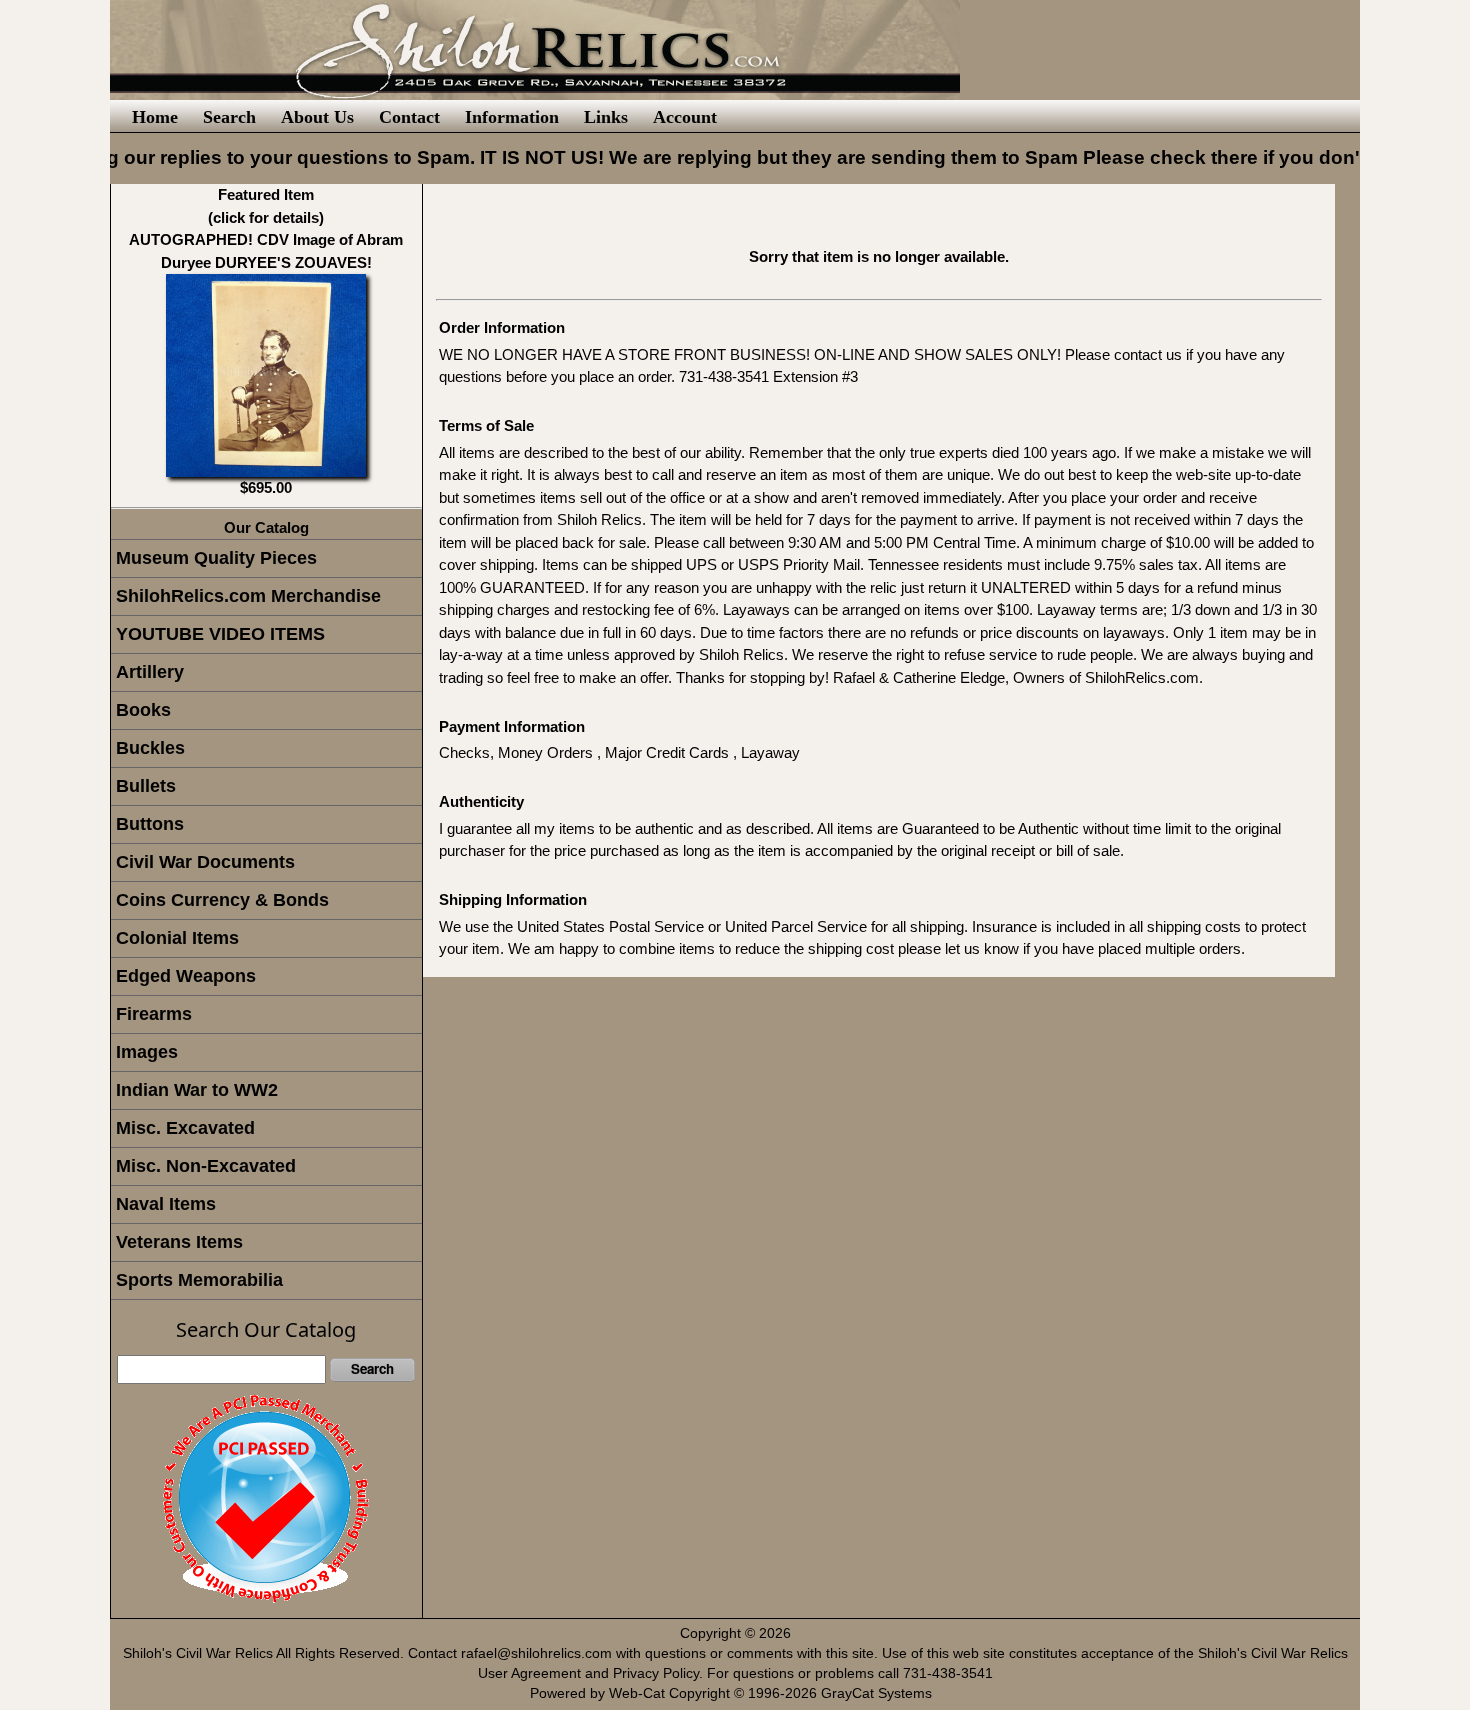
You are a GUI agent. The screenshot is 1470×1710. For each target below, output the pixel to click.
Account (685, 117)
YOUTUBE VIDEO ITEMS (220, 634)
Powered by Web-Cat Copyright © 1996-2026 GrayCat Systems (735, 1693)
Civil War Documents (205, 862)
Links (606, 117)
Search (229, 117)
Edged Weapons (186, 976)
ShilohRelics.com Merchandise (248, 596)
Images (147, 1052)
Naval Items (166, 1204)
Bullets (146, 786)
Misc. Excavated (185, 1128)
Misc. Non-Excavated (206, 1166)
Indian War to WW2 (197, 1090)
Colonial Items (177, 938)
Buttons (150, 824)
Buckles (150, 748)
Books (143, 710)
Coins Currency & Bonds (222, 900)
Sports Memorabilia (199, 1280)
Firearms (154, 1014)
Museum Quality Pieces (216, 558)
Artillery (150, 672)
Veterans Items (179, 1242)
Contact (409, 117)
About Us (317, 117)
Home (155, 117)
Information (512, 117)
